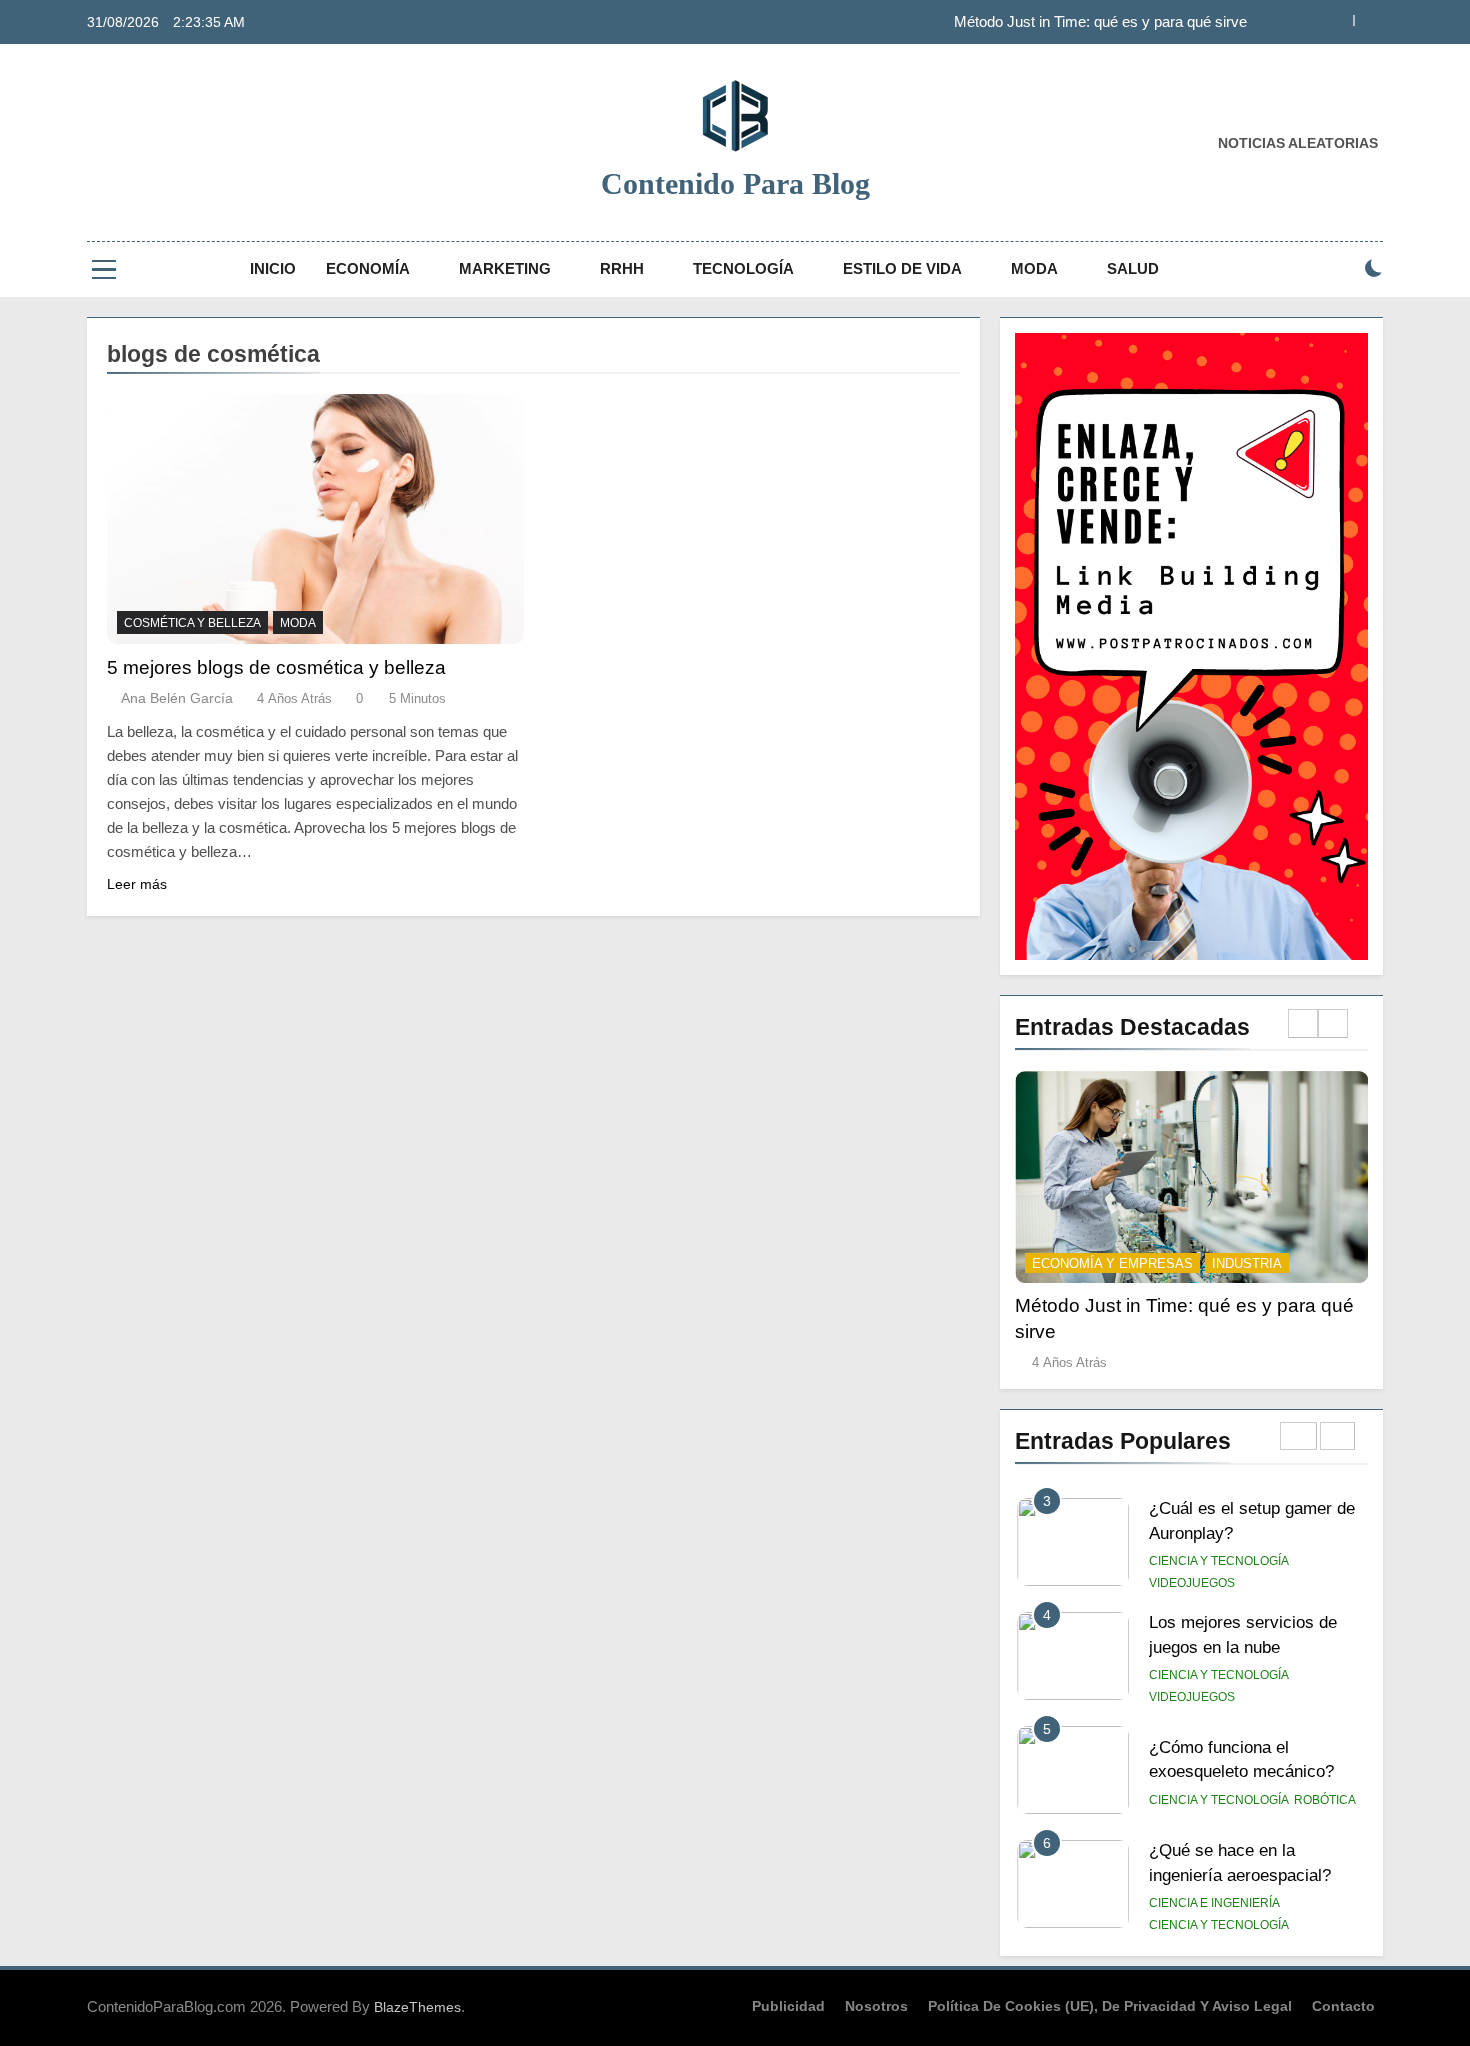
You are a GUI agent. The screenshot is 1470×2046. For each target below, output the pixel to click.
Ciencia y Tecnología (1219, 1561)
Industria (1247, 1263)
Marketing (505, 268)
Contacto (1343, 2006)
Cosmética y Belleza (192, 623)
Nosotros (876, 2006)
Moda (1034, 268)
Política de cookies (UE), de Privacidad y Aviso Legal (1110, 2006)
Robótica (1325, 1800)
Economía (368, 268)
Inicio (273, 268)
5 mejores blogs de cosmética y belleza (276, 667)
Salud (1133, 268)
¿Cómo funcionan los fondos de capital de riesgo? (1084, 27)
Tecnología (743, 268)
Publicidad (788, 2006)
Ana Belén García (177, 698)
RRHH (622, 268)
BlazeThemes (417, 2007)
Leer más (137, 884)
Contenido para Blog (735, 183)
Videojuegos (1192, 1583)
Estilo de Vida (902, 268)
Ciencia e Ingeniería (1214, 1903)
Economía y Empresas (1112, 1263)
